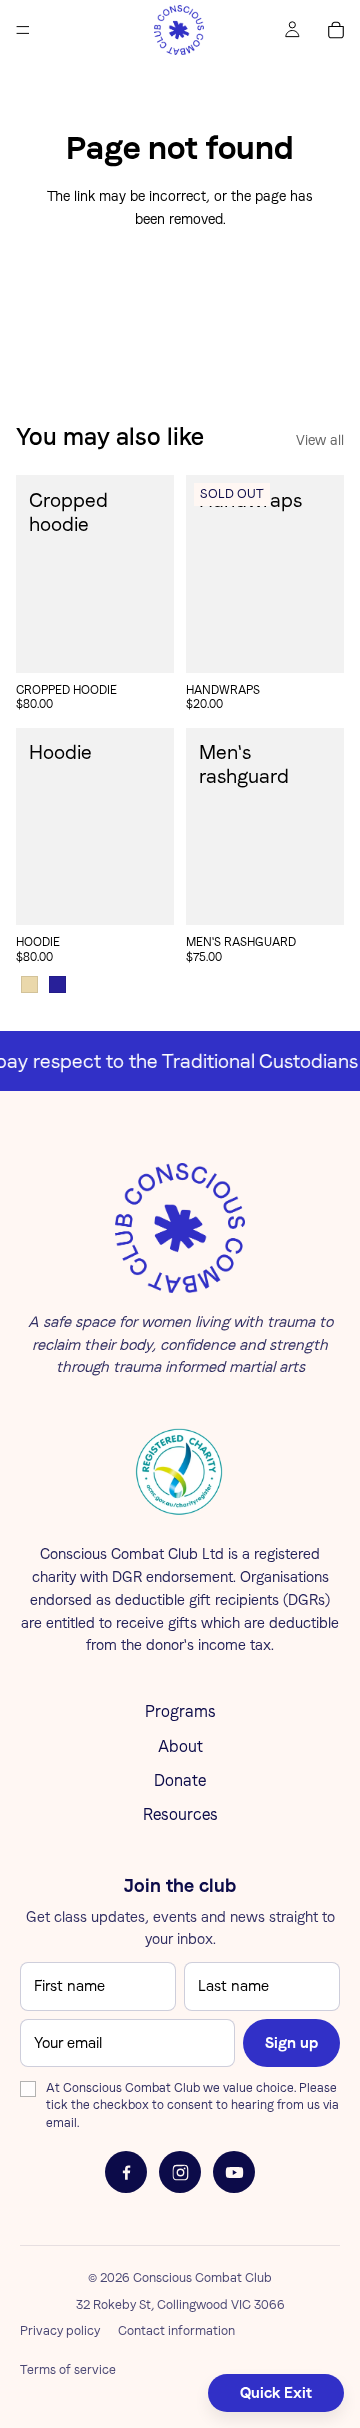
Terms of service (68, 2369)
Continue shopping (180, 293)
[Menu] (23, 30)
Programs (180, 1711)
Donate (180, 1780)
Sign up (291, 2042)
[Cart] (336, 30)
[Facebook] (126, 2172)
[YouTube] (234, 2172)
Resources (180, 1814)
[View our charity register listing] (180, 1471)
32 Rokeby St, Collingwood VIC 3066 (180, 2304)
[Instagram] (180, 2172)
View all (320, 440)
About (180, 1746)
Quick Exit (276, 2393)
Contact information (176, 2330)
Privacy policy (60, 2330)
